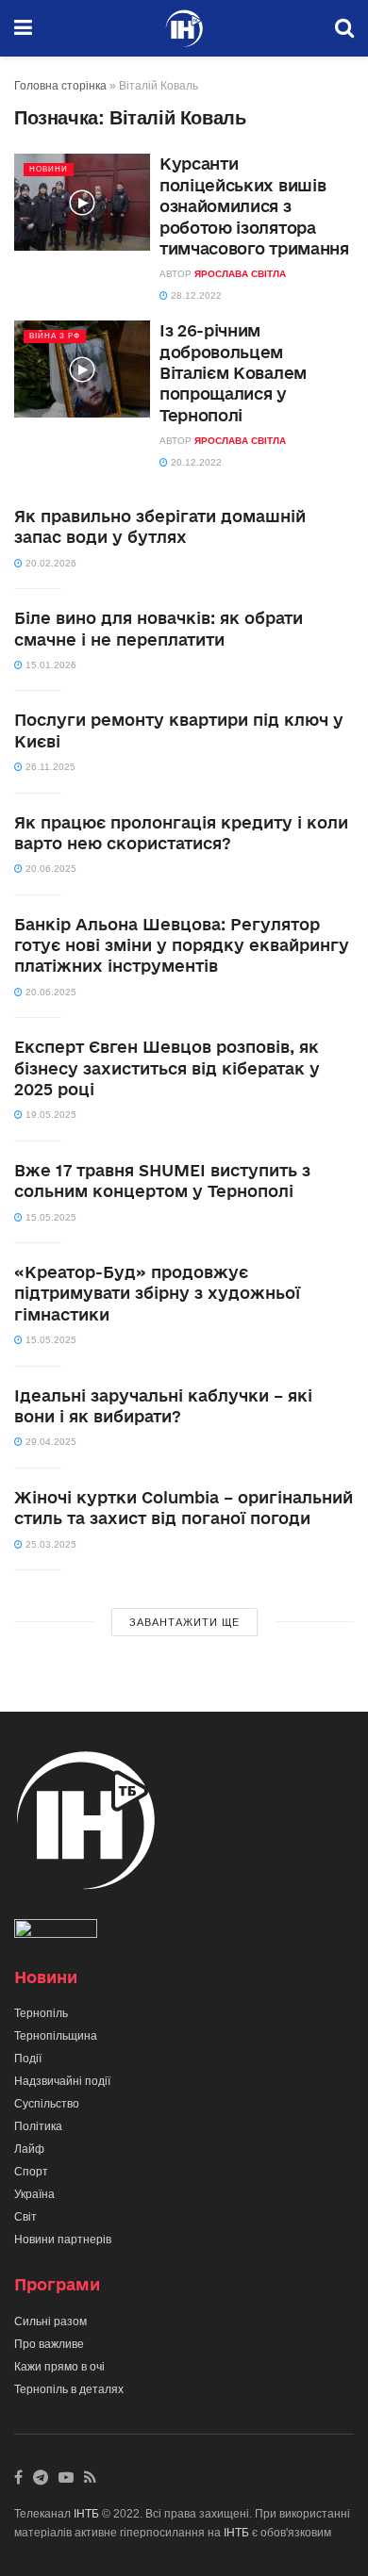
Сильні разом (50, 2322)
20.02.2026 (50, 563)
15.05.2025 (50, 1217)
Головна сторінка (60, 86)
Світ (25, 2217)
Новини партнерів (63, 2240)
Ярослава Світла (240, 274)
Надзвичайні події (62, 2081)
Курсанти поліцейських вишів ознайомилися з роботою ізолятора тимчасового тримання (254, 206)
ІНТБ (86, 2514)
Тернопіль (41, 2013)
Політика (38, 2126)
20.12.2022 (195, 462)
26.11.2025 (49, 767)
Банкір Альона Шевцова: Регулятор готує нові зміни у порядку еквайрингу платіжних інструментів (182, 945)
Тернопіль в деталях (69, 2389)
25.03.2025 (50, 1544)
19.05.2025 (50, 1115)
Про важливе (49, 2344)
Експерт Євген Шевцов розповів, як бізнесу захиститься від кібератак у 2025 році (167, 1068)
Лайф (29, 2149)
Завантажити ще (184, 1622)
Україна (34, 2194)
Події (28, 2059)
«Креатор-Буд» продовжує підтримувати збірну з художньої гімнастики (157, 1293)
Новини (49, 169)
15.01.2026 (50, 665)
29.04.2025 (50, 1442)
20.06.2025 (50, 869)
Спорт (31, 2172)
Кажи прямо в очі (59, 2367)
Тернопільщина (56, 2036)
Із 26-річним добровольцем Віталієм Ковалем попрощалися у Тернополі (233, 373)
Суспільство (47, 2104)
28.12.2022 (195, 295)
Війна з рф (55, 336)
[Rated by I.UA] (56, 1932)
